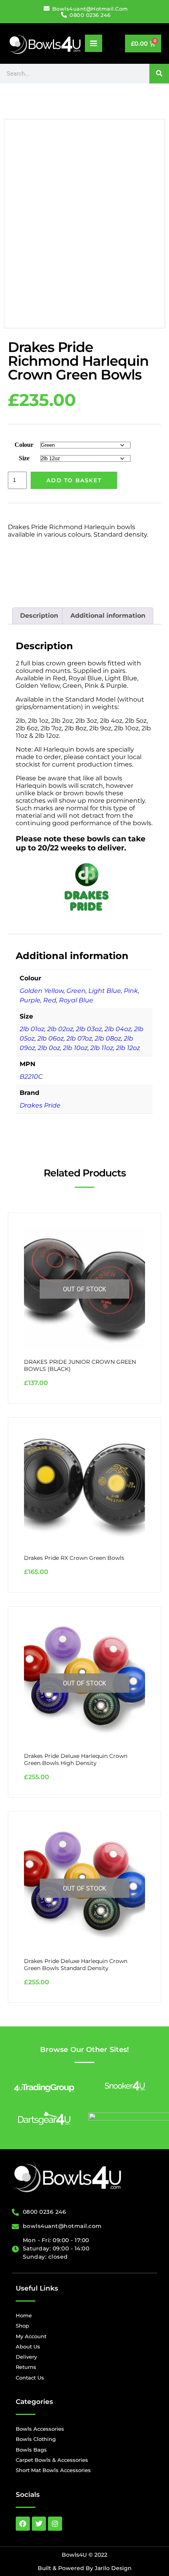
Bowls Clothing (36, 2439)
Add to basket (74, 480)
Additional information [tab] (108, 616)
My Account (31, 2336)
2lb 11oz (102, 1048)
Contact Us (30, 2378)
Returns (26, 2367)
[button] (94, 43)
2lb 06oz (51, 1038)
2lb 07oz (79, 1038)
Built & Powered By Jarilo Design (85, 2568)
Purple (30, 1000)
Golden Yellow (42, 991)
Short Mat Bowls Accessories (53, 2470)
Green (76, 991)
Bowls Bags (31, 2450)
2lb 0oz (49, 1048)
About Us (28, 2346)
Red (50, 1000)
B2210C (31, 1077)
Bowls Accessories (40, 2429)
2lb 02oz (60, 1029)
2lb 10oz (75, 1048)
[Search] (159, 74)
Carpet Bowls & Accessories (52, 2460)
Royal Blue (76, 1000)
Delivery (26, 2357)
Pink (131, 991)
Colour (24, 445)
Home (24, 2315)
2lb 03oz (89, 1029)
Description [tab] (39, 616)
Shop (22, 2326)
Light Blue (105, 991)
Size (24, 458)
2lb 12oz (128, 1048)
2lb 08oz (108, 1038)
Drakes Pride (40, 1105)
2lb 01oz (32, 1029)
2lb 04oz (118, 1029)
